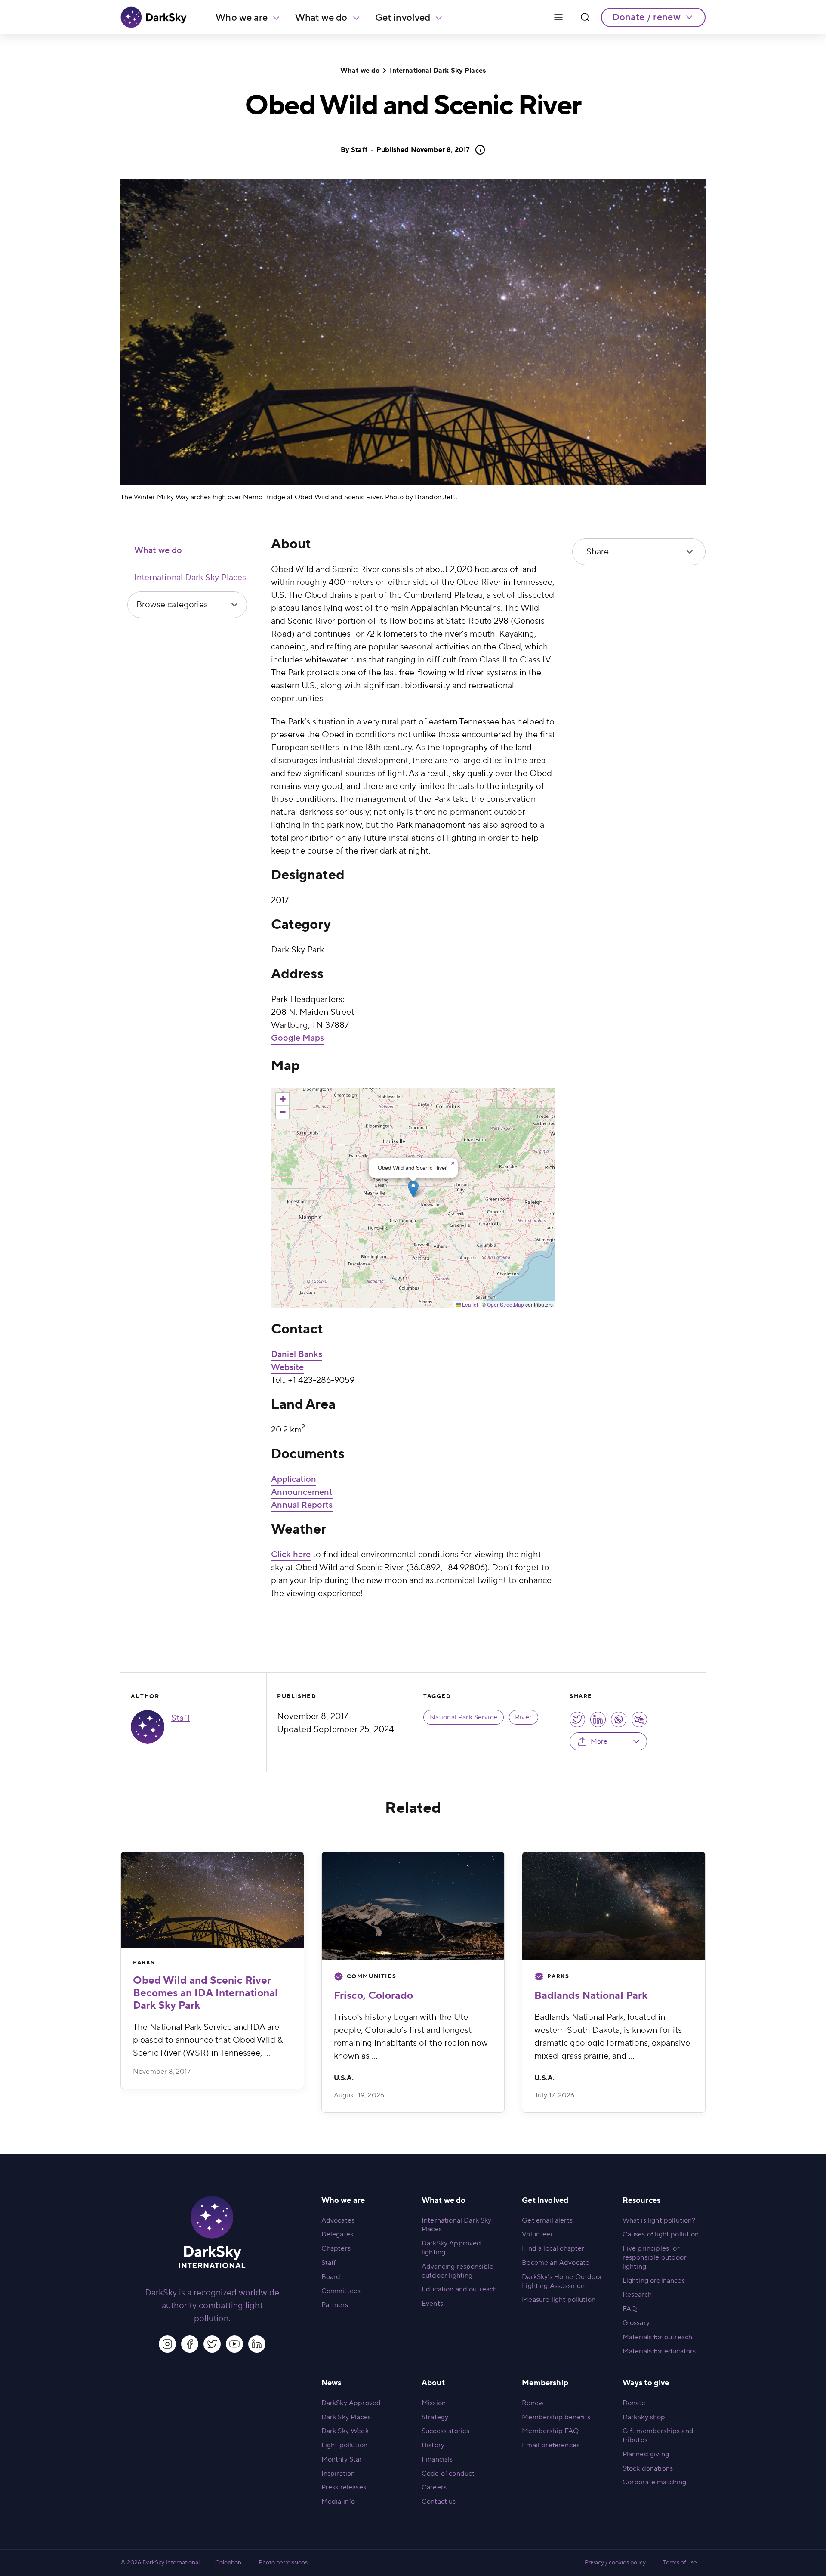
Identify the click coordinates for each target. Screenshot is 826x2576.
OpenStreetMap (505, 1304)
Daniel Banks (297, 1354)
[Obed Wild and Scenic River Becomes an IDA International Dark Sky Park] (212, 1900)
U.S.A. (344, 2078)
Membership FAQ (550, 2431)
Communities (372, 1976)
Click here (291, 1555)
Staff (359, 150)
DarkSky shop (644, 2417)
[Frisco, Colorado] (413, 1906)
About (433, 2383)
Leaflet (469, 1304)
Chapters (336, 2248)
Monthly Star (342, 2459)
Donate (634, 2403)
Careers (434, 2487)
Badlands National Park (591, 1996)
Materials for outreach (658, 2337)
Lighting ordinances (654, 2281)
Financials (437, 2459)
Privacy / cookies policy (615, 2563)
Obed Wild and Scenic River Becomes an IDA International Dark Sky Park (205, 1993)
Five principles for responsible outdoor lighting (655, 2257)
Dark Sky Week (345, 2431)
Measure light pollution (559, 2300)
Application (294, 1479)
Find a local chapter (553, 2248)
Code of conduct (448, 2474)
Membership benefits (556, 2417)
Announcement (302, 1492)
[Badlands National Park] (614, 1906)
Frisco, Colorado (373, 1996)
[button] (413, 1189)
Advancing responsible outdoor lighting (458, 2271)
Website (287, 1367)
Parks (144, 1963)
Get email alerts (547, 2220)
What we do (321, 18)
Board (331, 2277)
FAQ (630, 2309)
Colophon (228, 2563)
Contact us (439, 2502)
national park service (464, 1717)
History (433, 2445)
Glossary (636, 2323)
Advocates (338, 2220)
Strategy (435, 2417)
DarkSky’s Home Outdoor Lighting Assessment (562, 2281)
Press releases (344, 2487)
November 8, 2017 (423, 150)
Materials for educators (659, 2351)
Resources (641, 2200)
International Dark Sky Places (438, 71)
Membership (545, 2383)
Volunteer (537, 2234)
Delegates (337, 2234)
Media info (338, 2502)
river (523, 1717)
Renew (533, 2403)
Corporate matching (655, 2482)
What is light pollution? (659, 2220)
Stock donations (648, 2468)
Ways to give (646, 2383)
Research (637, 2295)
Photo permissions (283, 2563)
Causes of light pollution (661, 2234)
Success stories (445, 2431)
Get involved (403, 18)
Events (432, 2304)
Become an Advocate (556, 2263)
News (331, 2383)
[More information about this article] (478, 150)
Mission (434, 2403)
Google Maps (297, 1038)
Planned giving (646, 2454)
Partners (335, 2305)
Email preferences (551, 2445)
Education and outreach (459, 2289)
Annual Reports (302, 1505)
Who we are (242, 18)
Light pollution (344, 2445)
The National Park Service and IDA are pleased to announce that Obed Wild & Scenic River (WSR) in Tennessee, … (208, 2040)
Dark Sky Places (346, 2417)
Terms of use (680, 2563)
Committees (341, 2291)
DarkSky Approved (351, 2403)
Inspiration (338, 2474)
